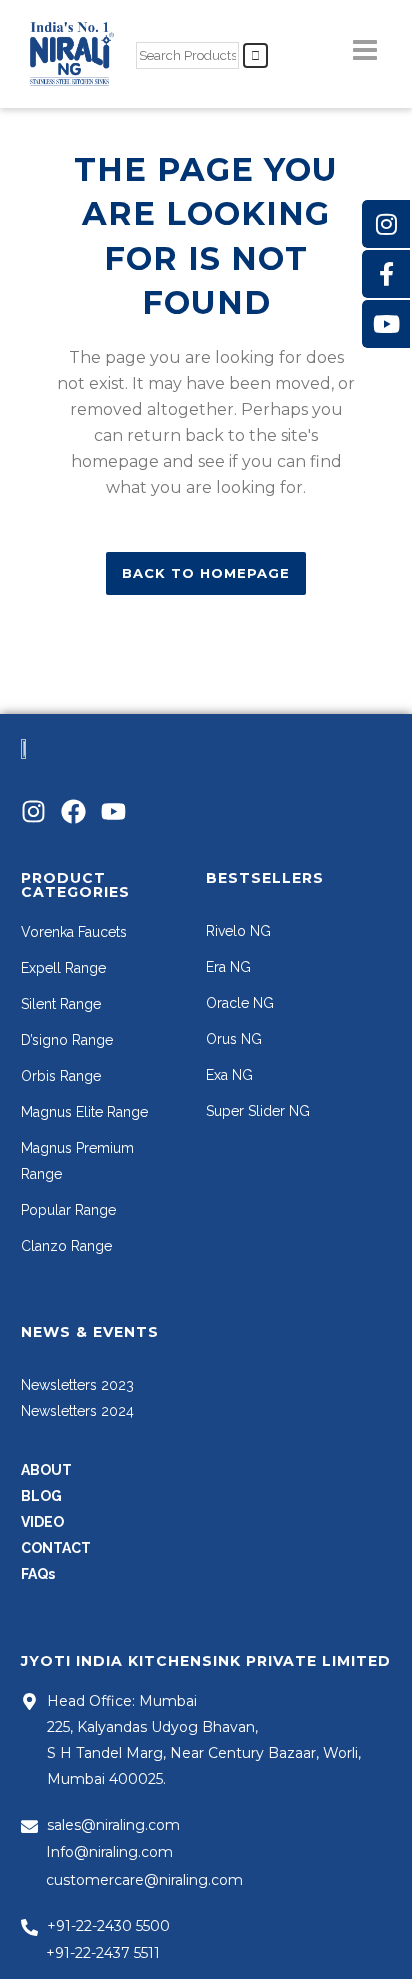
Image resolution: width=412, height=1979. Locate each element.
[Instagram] (33, 811)
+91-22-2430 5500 (108, 1926)
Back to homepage (206, 573)
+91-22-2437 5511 (103, 1953)
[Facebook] (73, 811)
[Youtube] (113, 811)
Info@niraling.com (109, 1852)
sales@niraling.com (113, 1825)
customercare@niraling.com (144, 1880)
